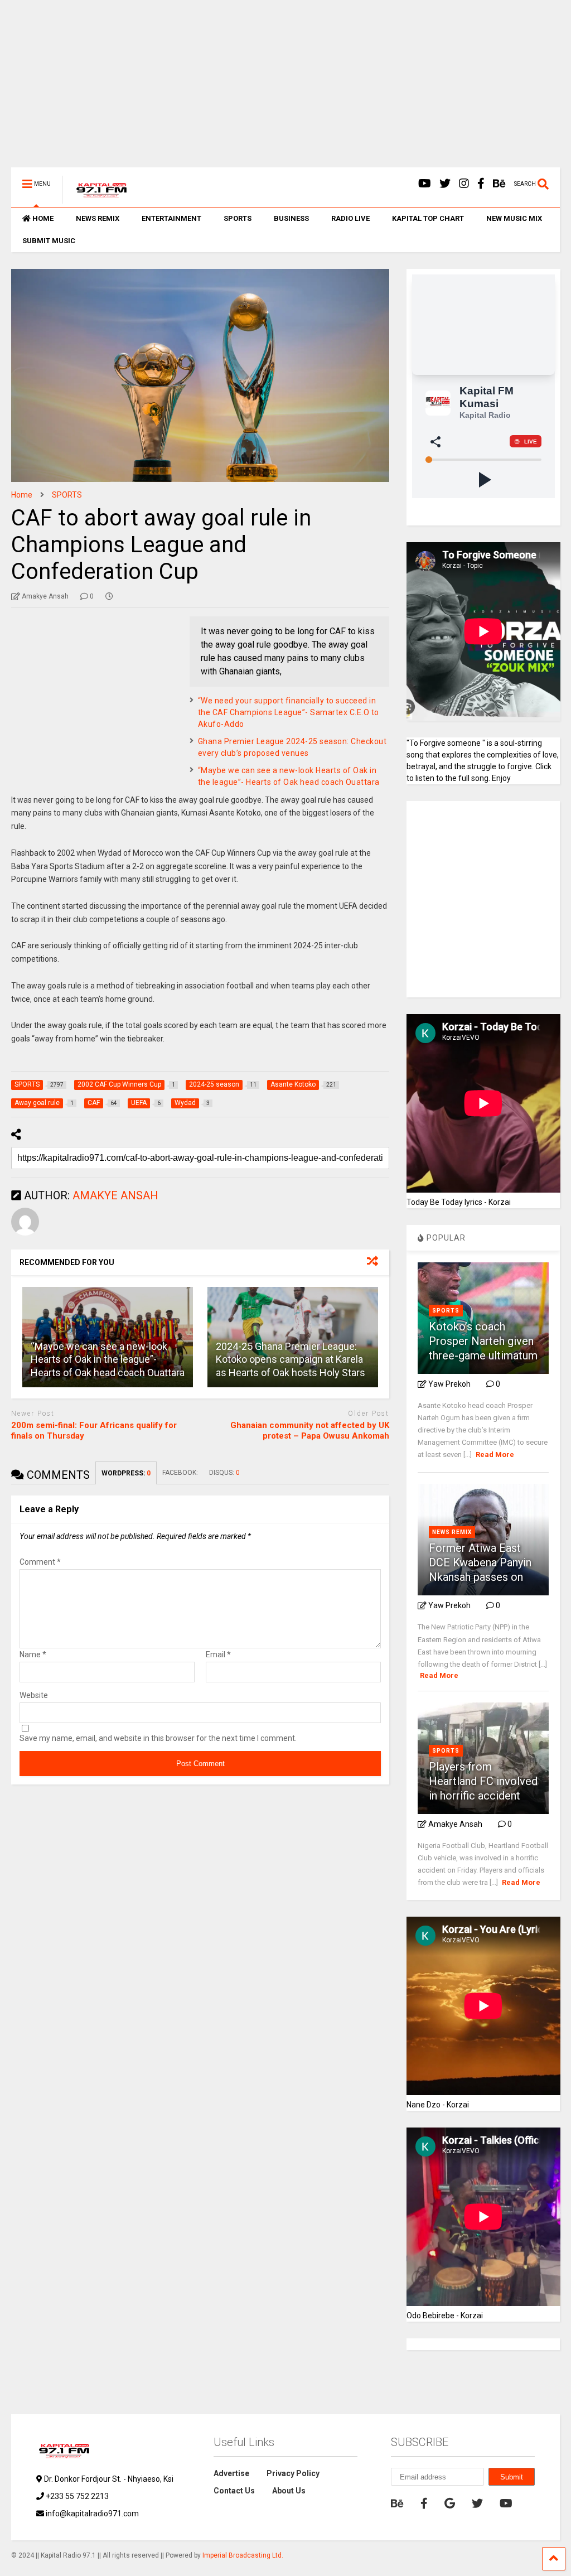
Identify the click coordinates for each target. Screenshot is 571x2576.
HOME (43, 218)
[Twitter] (445, 184)
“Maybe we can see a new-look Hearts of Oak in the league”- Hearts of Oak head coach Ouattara (108, 1359)
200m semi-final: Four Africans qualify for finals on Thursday (94, 1431)
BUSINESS (291, 218)
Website (34, 1695)
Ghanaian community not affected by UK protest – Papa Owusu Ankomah (310, 1431)
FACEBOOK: (180, 1473)
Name (33, 1654)
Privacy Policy (293, 2473)
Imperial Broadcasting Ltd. (243, 2555)
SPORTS (238, 218)
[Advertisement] (285, 89)
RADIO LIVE (350, 218)
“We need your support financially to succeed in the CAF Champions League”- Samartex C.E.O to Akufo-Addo (289, 712)
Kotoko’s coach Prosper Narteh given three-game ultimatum (483, 1341)
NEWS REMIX (98, 218)
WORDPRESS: (126, 1473)
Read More (495, 1455)
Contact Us (234, 2491)
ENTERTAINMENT (171, 218)
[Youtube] (425, 184)
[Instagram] (464, 184)
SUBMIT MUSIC (49, 241)
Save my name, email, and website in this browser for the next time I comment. (158, 1738)
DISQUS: (224, 1473)
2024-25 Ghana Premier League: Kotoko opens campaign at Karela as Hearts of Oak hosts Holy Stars (291, 1359)
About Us (289, 2491)
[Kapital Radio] (96, 199)
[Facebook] (481, 184)
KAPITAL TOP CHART (428, 218)
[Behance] (499, 184)
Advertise (231, 2473)
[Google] (450, 2503)
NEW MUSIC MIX (514, 218)
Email (218, 1654)
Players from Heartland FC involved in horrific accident (483, 1781)
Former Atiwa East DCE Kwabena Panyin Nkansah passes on (480, 1562)
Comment (40, 1562)
